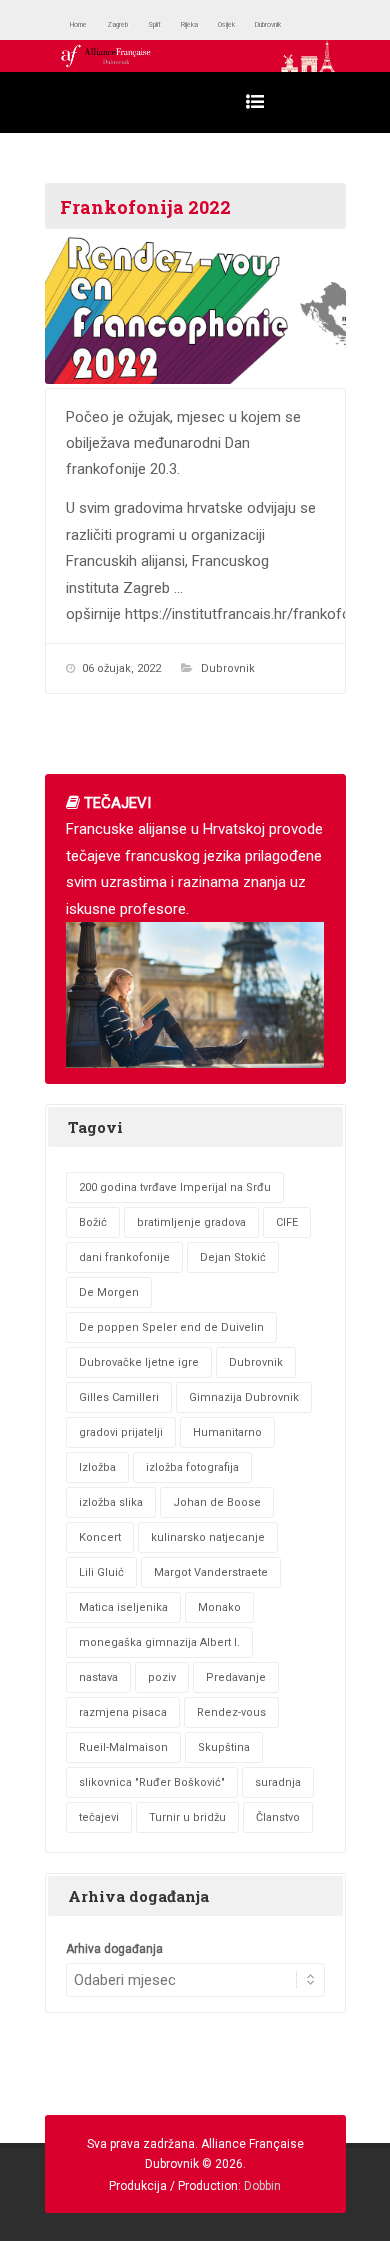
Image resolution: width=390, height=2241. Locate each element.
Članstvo (278, 1817)
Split (192, 24)
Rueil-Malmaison (123, 1747)
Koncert (100, 1537)
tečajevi (99, 1817)
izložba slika (111, 1502)
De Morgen (109, 1292)
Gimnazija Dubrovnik (244, 1397)
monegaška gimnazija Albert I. (159, 1642)
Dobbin (262, 2186)
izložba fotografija (192, 1467)
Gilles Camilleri (119, 1397)
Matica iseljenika (123, 1607)
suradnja (278, 1782)
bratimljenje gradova (191, 1222)
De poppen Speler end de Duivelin (171, 1327)
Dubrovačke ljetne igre (139, 1362)
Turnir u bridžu (187, 1817)
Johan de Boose (217, 1502)
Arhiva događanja (114, 1949)
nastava (98, 1677)
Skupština (224, 1747)
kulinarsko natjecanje (208, 1537)
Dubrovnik (228, 668)
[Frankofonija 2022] (195, 308)
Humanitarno (227, 1432)
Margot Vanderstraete (211, 1572)
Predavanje (236, 1677)
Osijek (292, 24)
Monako (219, 1607)
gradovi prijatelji (121, 1432)
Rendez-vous (231, 1712)
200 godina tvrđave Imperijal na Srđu (175, 1187)
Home (86, 24)
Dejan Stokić (233, 1257)
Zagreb (142, 24)
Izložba (97, 1467)
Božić (93, 1222)
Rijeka (240, 24)
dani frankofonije (124, 1257)
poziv (162, 1677)
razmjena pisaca (123, 1712)
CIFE (287, 1222)
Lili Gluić (101, 1572)
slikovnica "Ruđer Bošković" (152, 1782)
